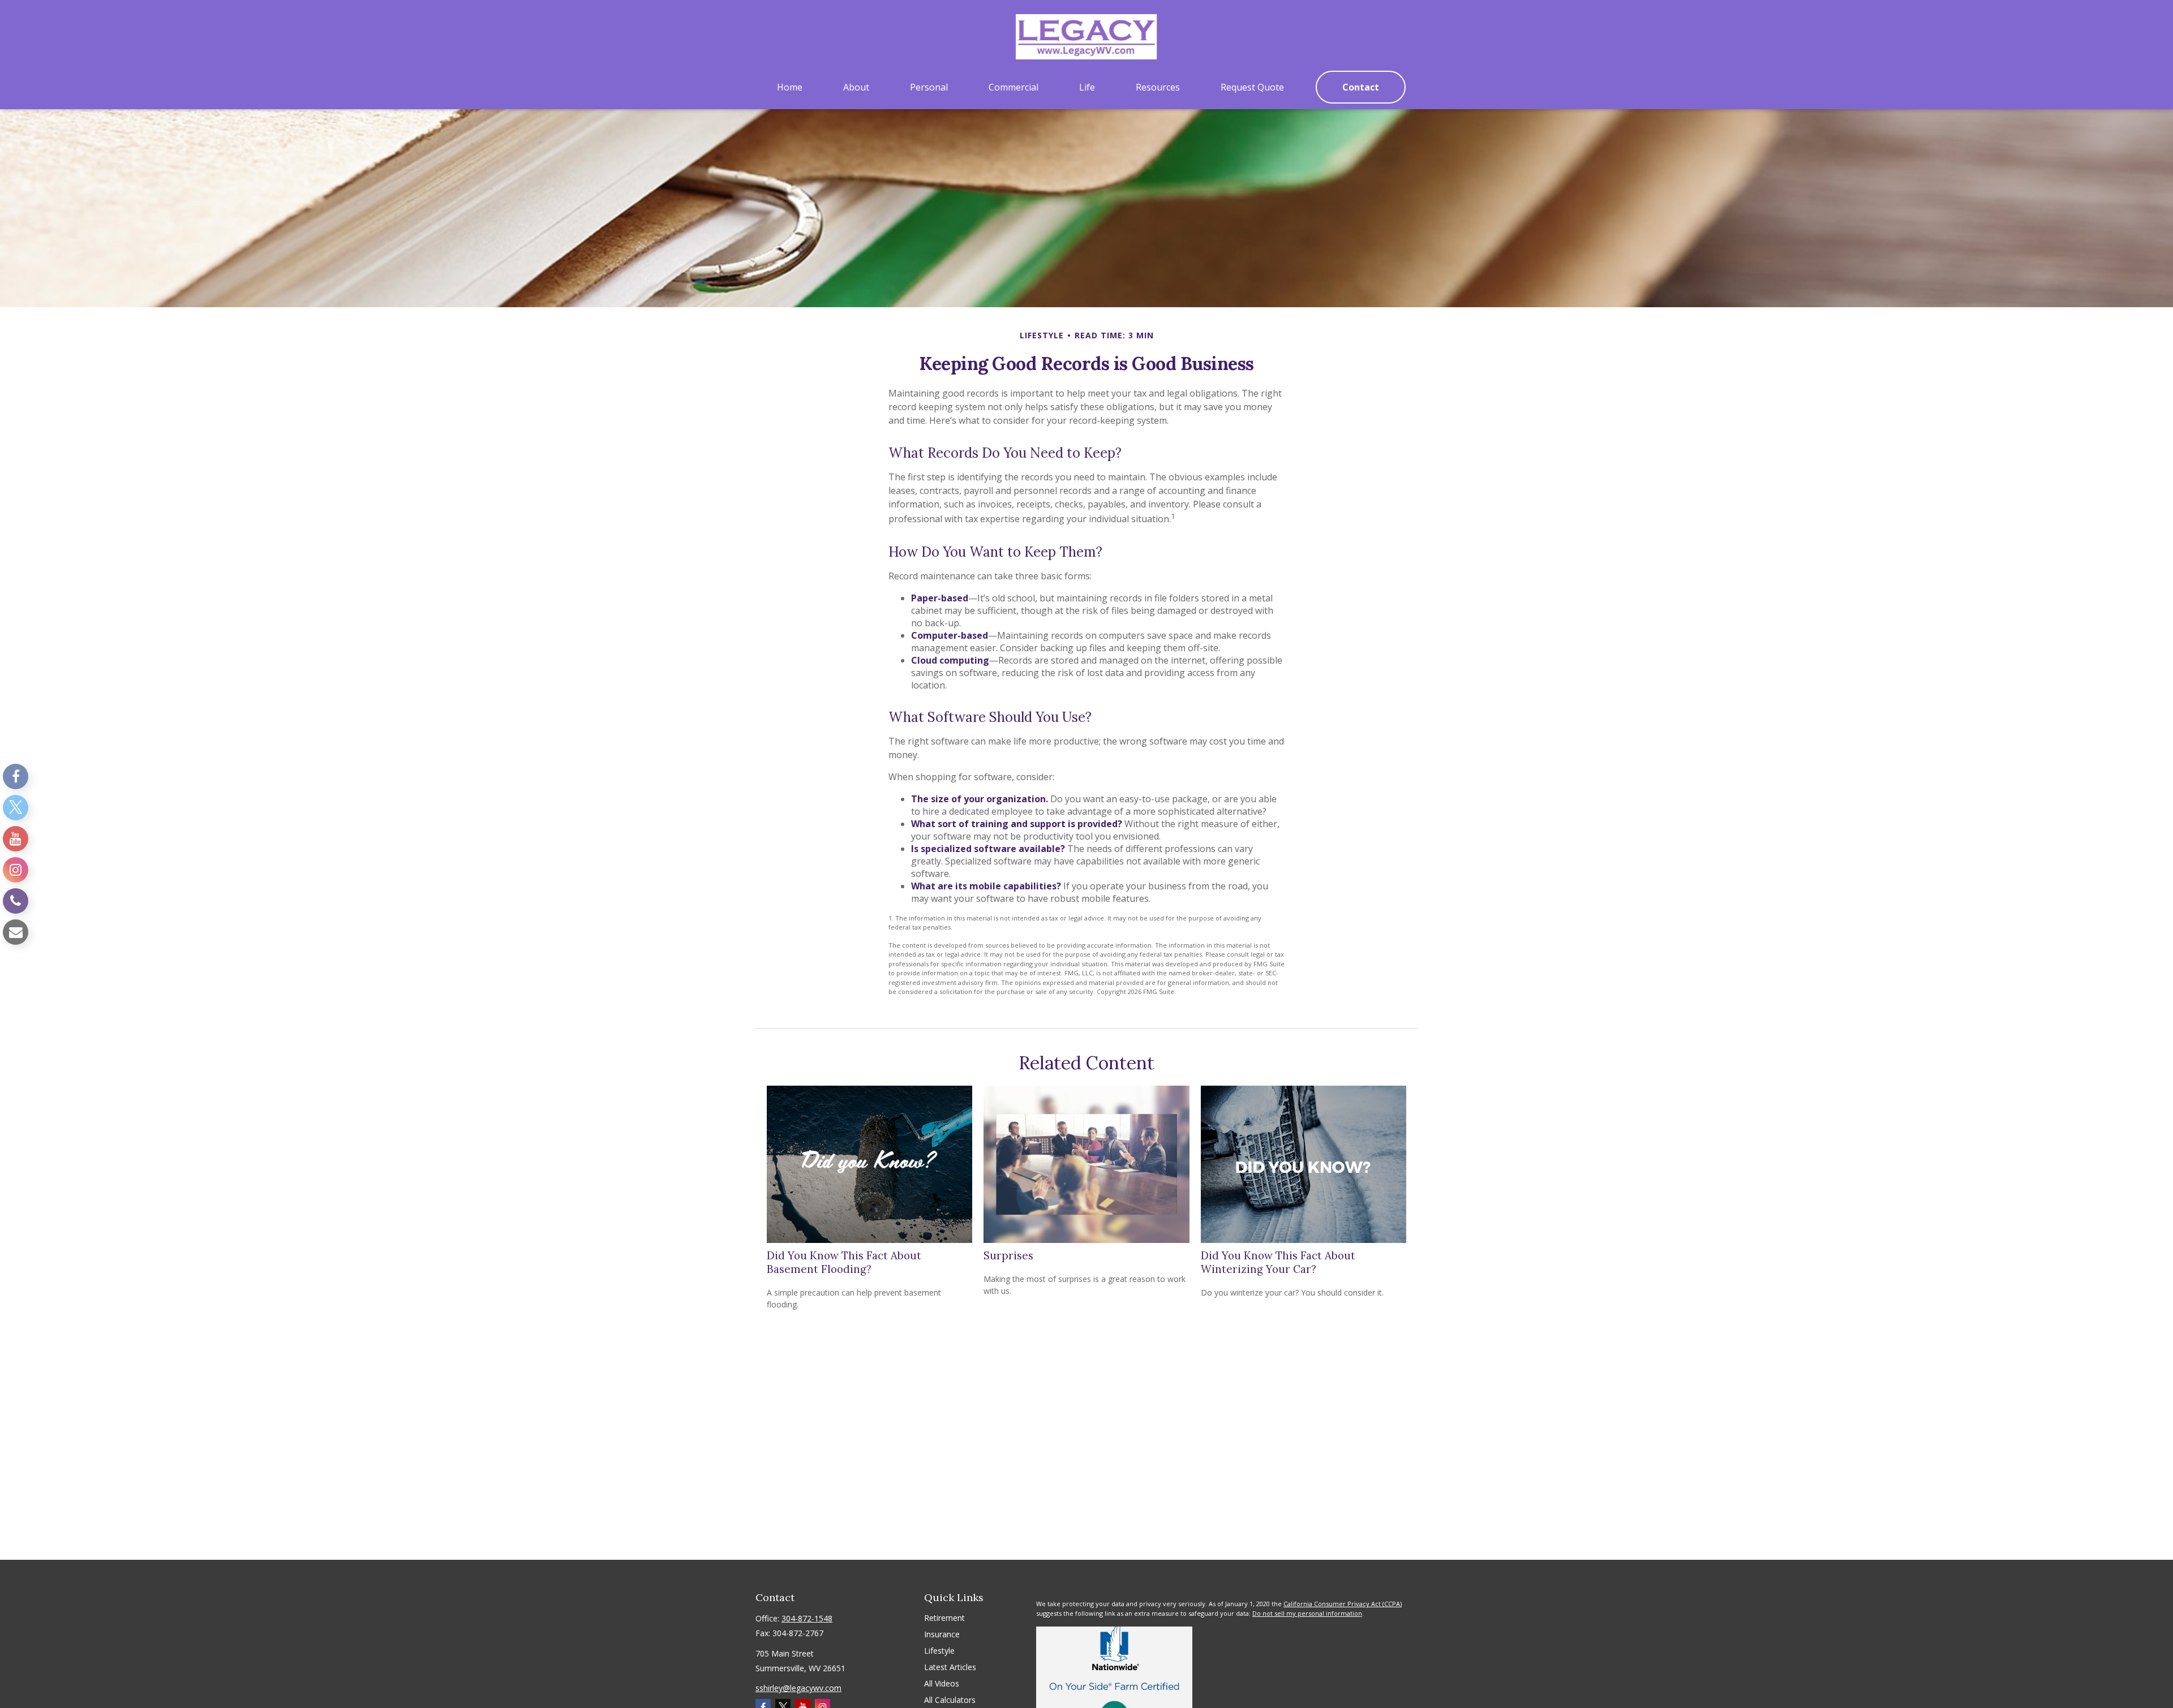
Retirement (944, 1618)
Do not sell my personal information (1307, 1613)
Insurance (942, 1634)
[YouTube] (16, 839)
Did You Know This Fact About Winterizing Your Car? (1278, 1262)
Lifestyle (939, 1651)
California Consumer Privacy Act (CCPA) (1343, 1604)
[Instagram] (16, 870)
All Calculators (950, 1700)
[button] (790, 87)
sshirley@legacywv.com (798, 1688)
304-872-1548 (807, 1618)
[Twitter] (16, 808)
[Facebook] (16, 776)
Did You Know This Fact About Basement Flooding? (844, 1262)
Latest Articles (950, 1667)
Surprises (1008, 1255)
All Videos (942, 1683)
